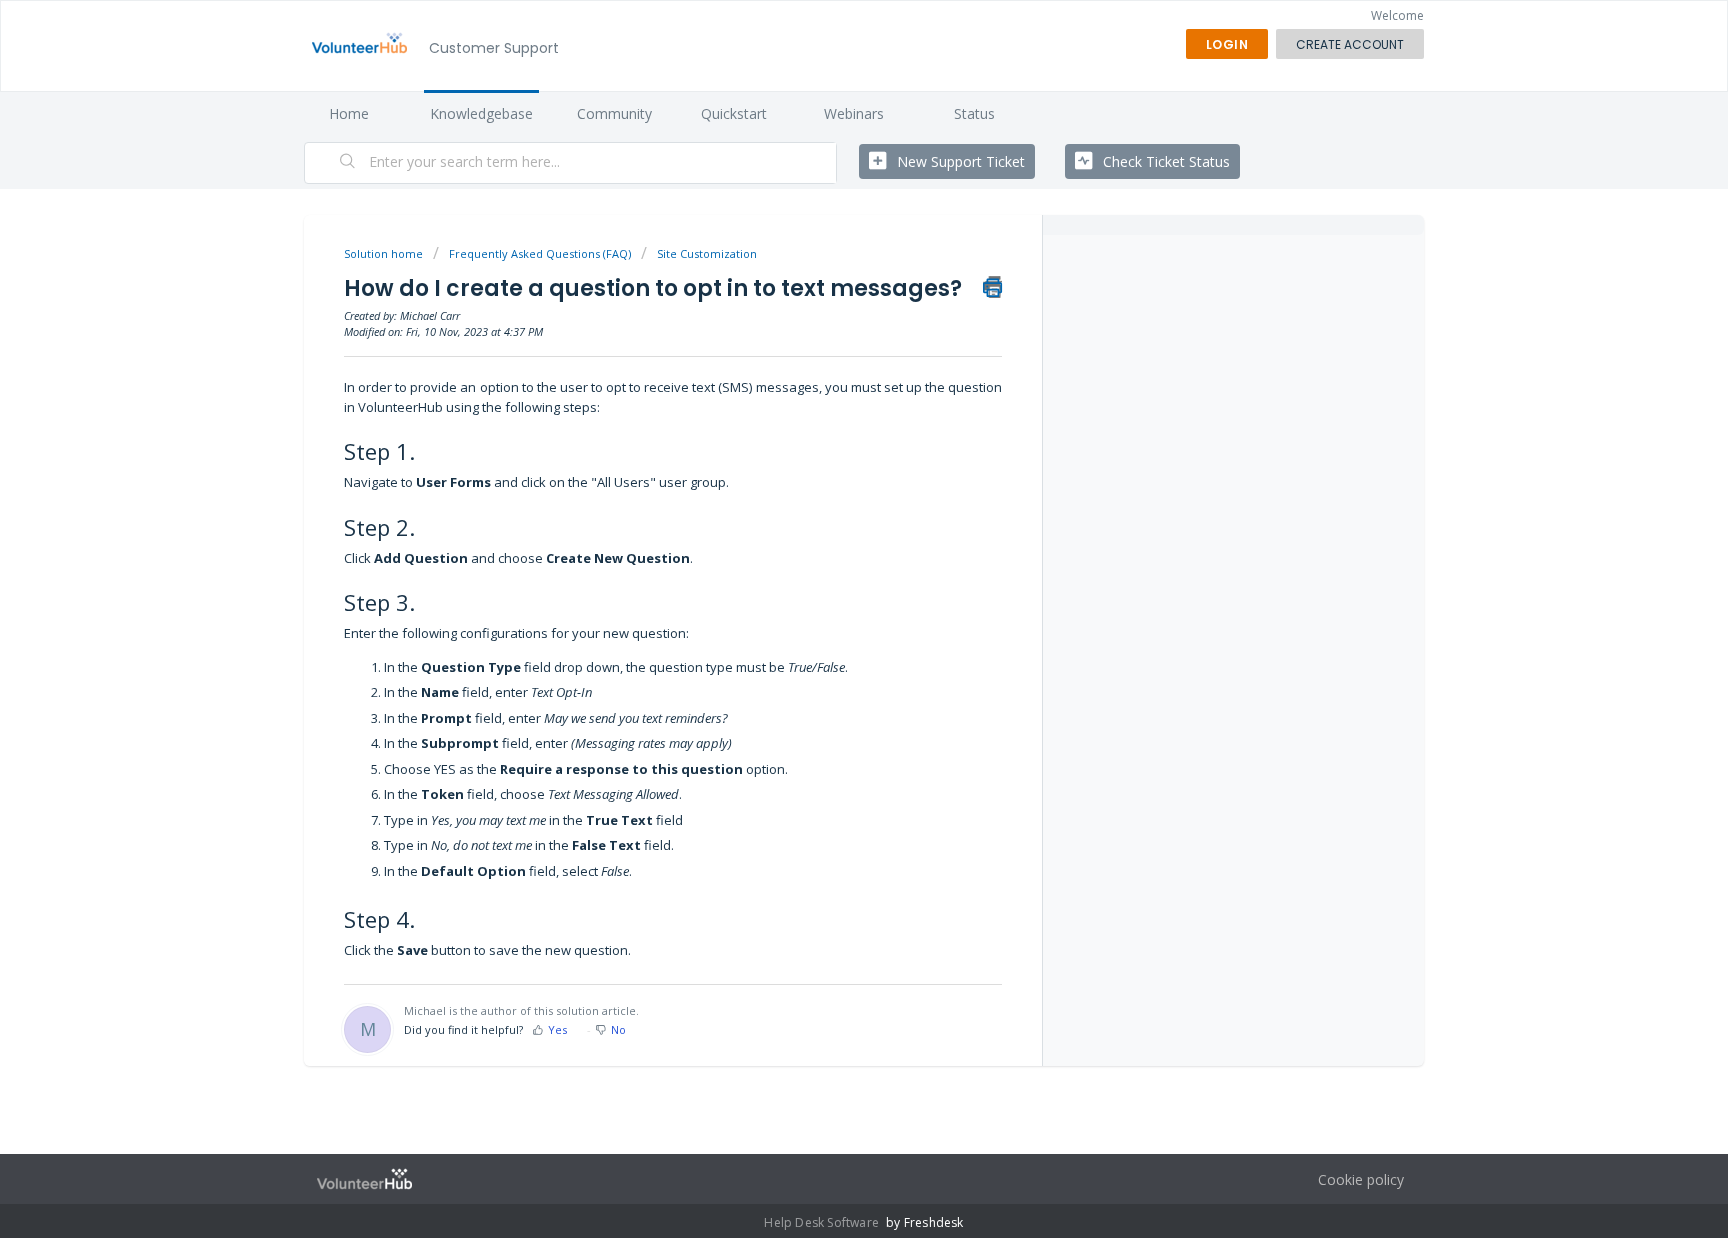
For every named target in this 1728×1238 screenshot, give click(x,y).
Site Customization (707, 253)
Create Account (1350, 44)
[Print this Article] (992, 287)
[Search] (348, 163)
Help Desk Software (823, 1222)
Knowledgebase (481, 113)
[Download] (827, 359)
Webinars (854, 113)
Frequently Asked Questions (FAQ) (540, 253)
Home (349, 113)
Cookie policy (1361, 1179)
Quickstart (734, 113)
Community (614, 113)
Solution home (385, 253)
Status (974, 113)
